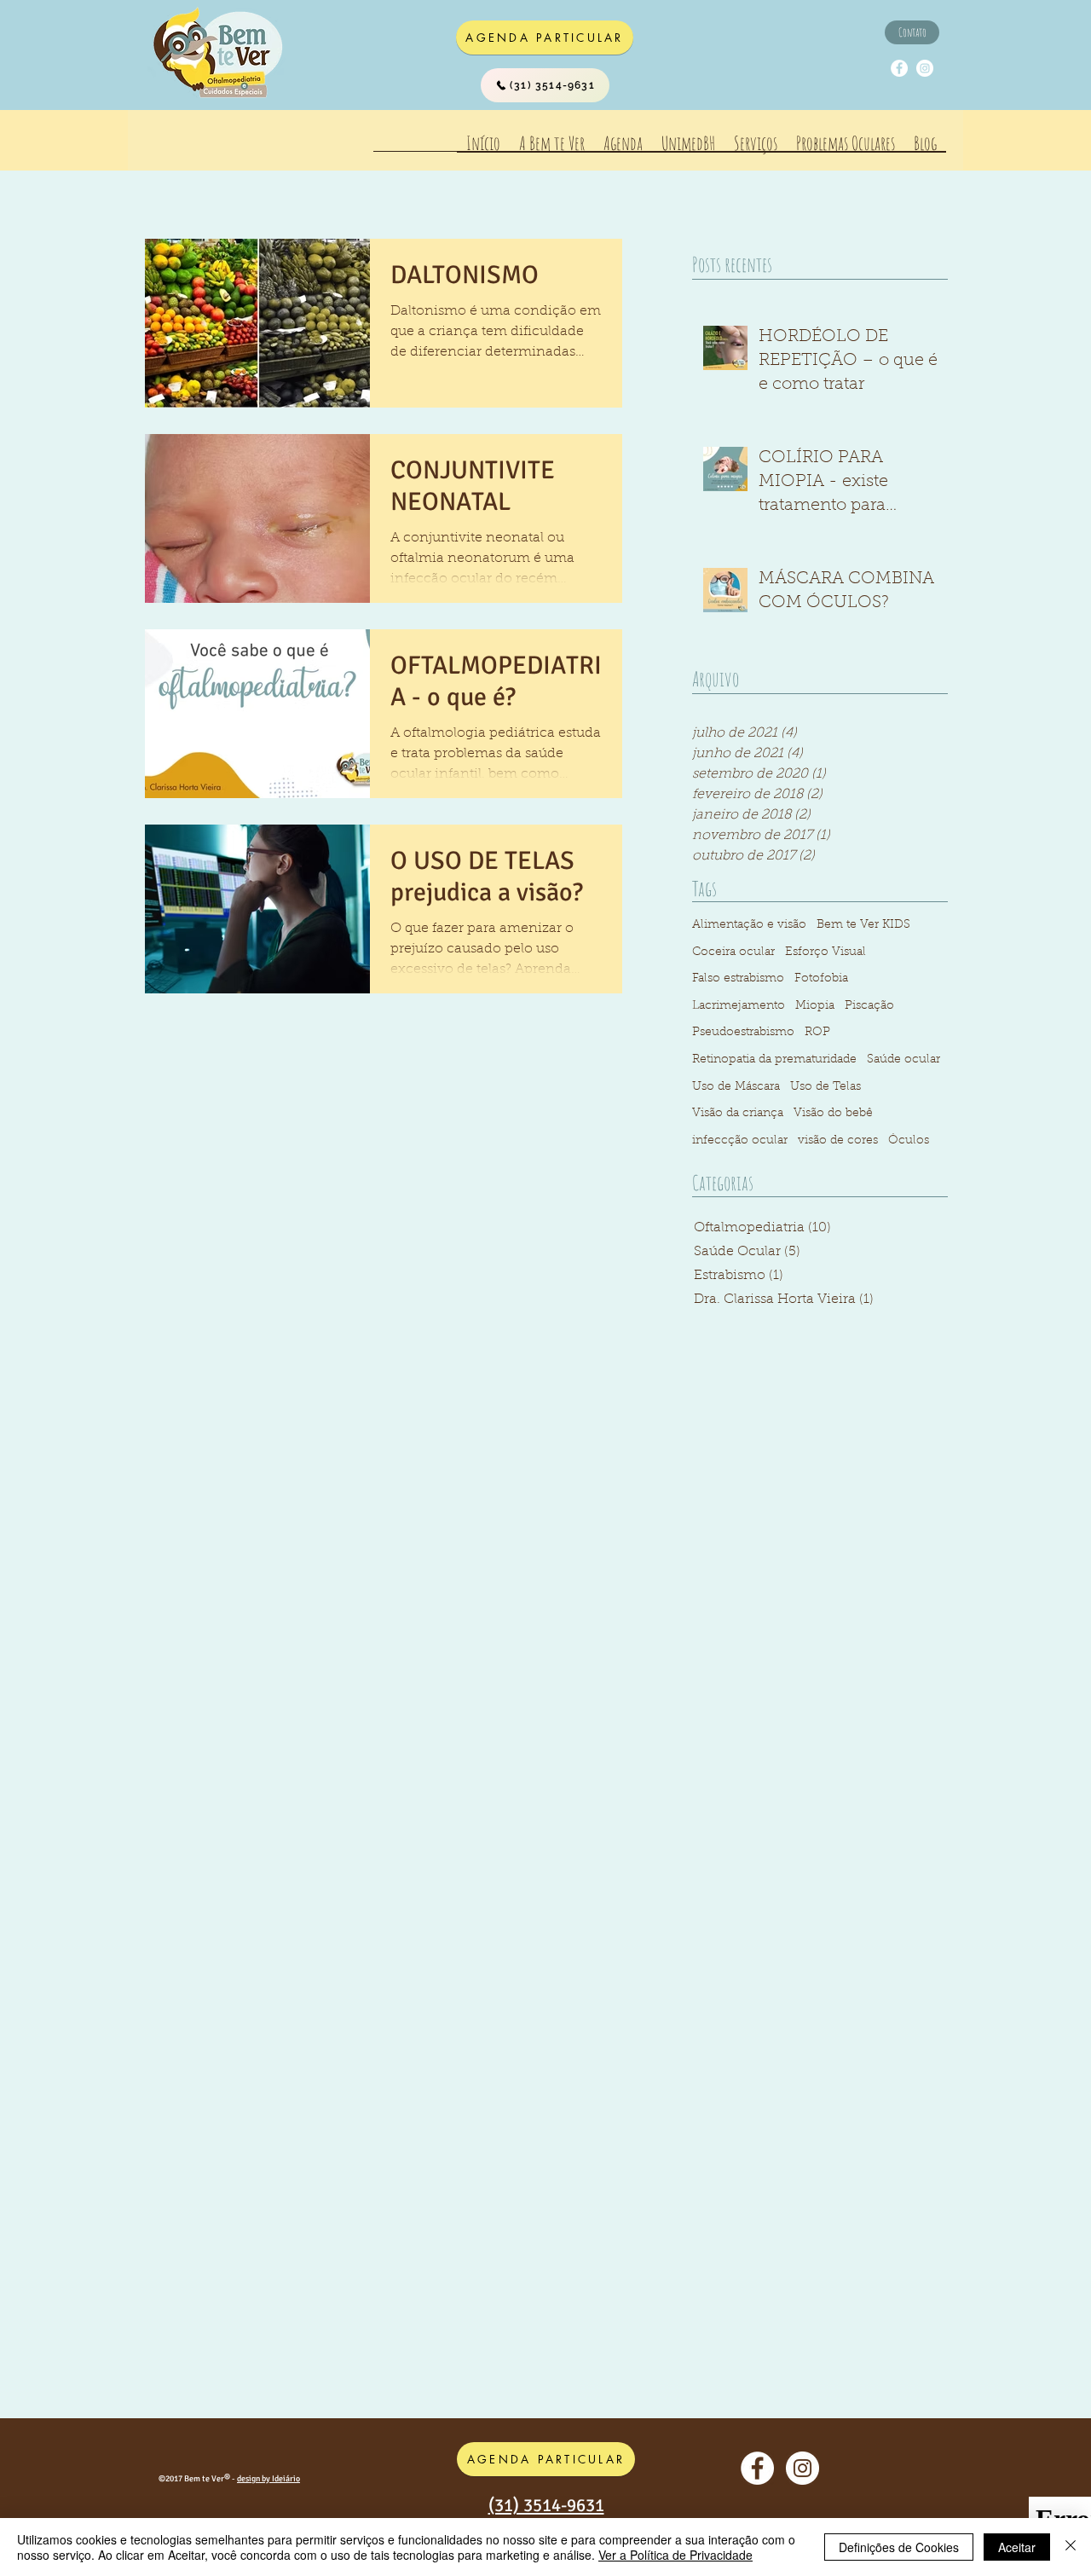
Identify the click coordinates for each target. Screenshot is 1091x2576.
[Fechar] (1071, 2547)
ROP (817, 1033)
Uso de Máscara (736, 1087)
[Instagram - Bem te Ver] (802, 2468)
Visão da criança (738, 1114)
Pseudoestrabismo (743, 1033)
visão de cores (838, 1141)
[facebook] (899, 68)
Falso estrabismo (738, 979)
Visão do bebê (833, 1114)
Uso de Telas (825, 1087)
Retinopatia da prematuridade (774, 1060)
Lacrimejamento (739, 1006)
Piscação (869, 1006)
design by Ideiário (268, 2479)
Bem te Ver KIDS (863, 925)
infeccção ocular (740, 1141)
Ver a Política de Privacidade (675, 2555)
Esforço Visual (825, 952)
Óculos (909, 1141)
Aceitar (1017, 2547)
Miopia (815, 1006)
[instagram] (925, 68)
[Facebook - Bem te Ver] (757, 2468)
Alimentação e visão (749, 925)
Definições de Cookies (899, 2547)
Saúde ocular (903, 1060)
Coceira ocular (733, 952)
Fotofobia (821, 979)
